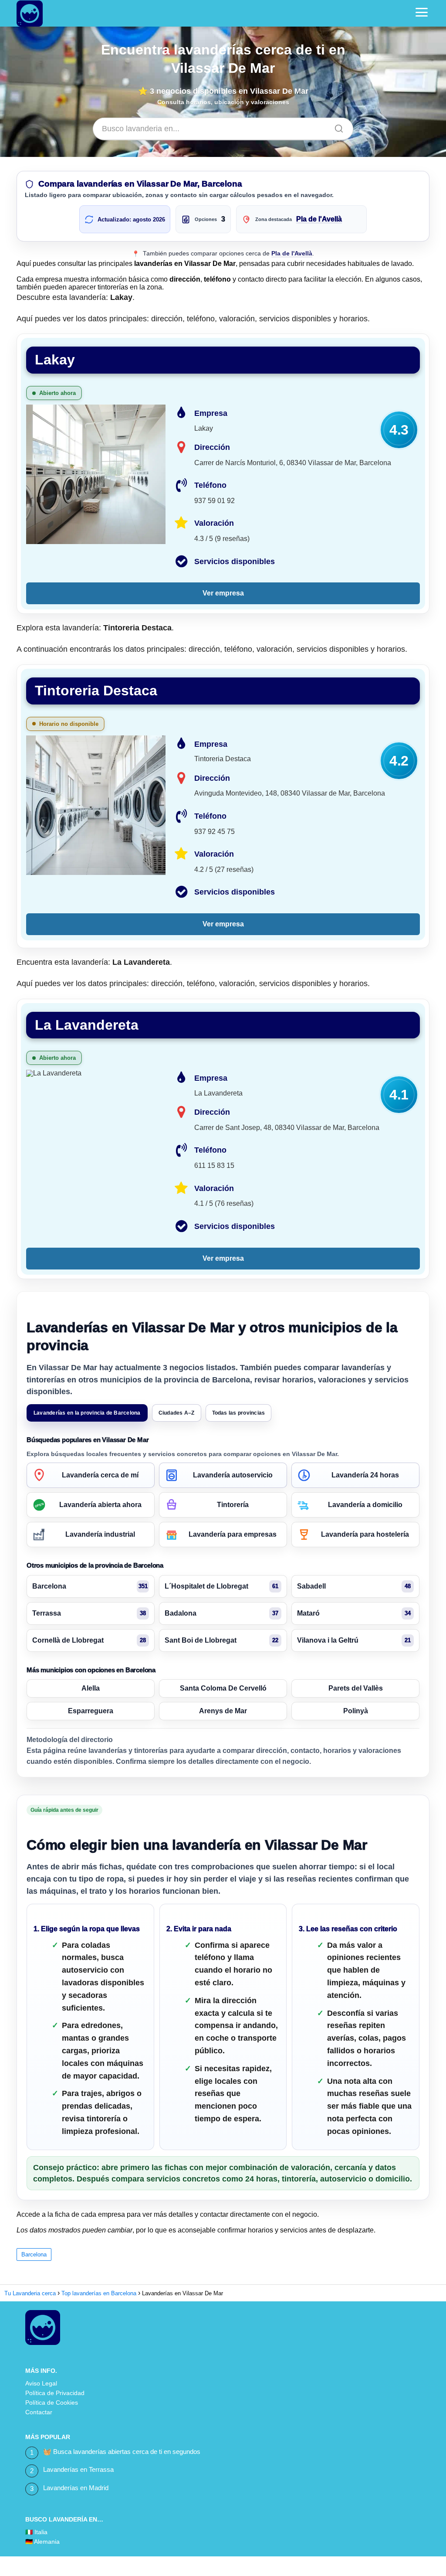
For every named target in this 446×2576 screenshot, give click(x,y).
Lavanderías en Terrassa (78, 2469)
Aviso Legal (41, 2383)
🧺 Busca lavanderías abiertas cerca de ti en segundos (122, 2452)
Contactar (39, 2412)
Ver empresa (223, 593)
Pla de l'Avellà (319, 219)
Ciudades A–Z (177, 1413)
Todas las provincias (239, 1413)
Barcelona (34, 2254)
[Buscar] (336, 126)
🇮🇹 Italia (36, 2532)
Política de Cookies (52, 2402)
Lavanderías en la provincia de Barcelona (87, 1413)
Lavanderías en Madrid (76, 2488)
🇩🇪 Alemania (42, 2542)
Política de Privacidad (55, 2393)
